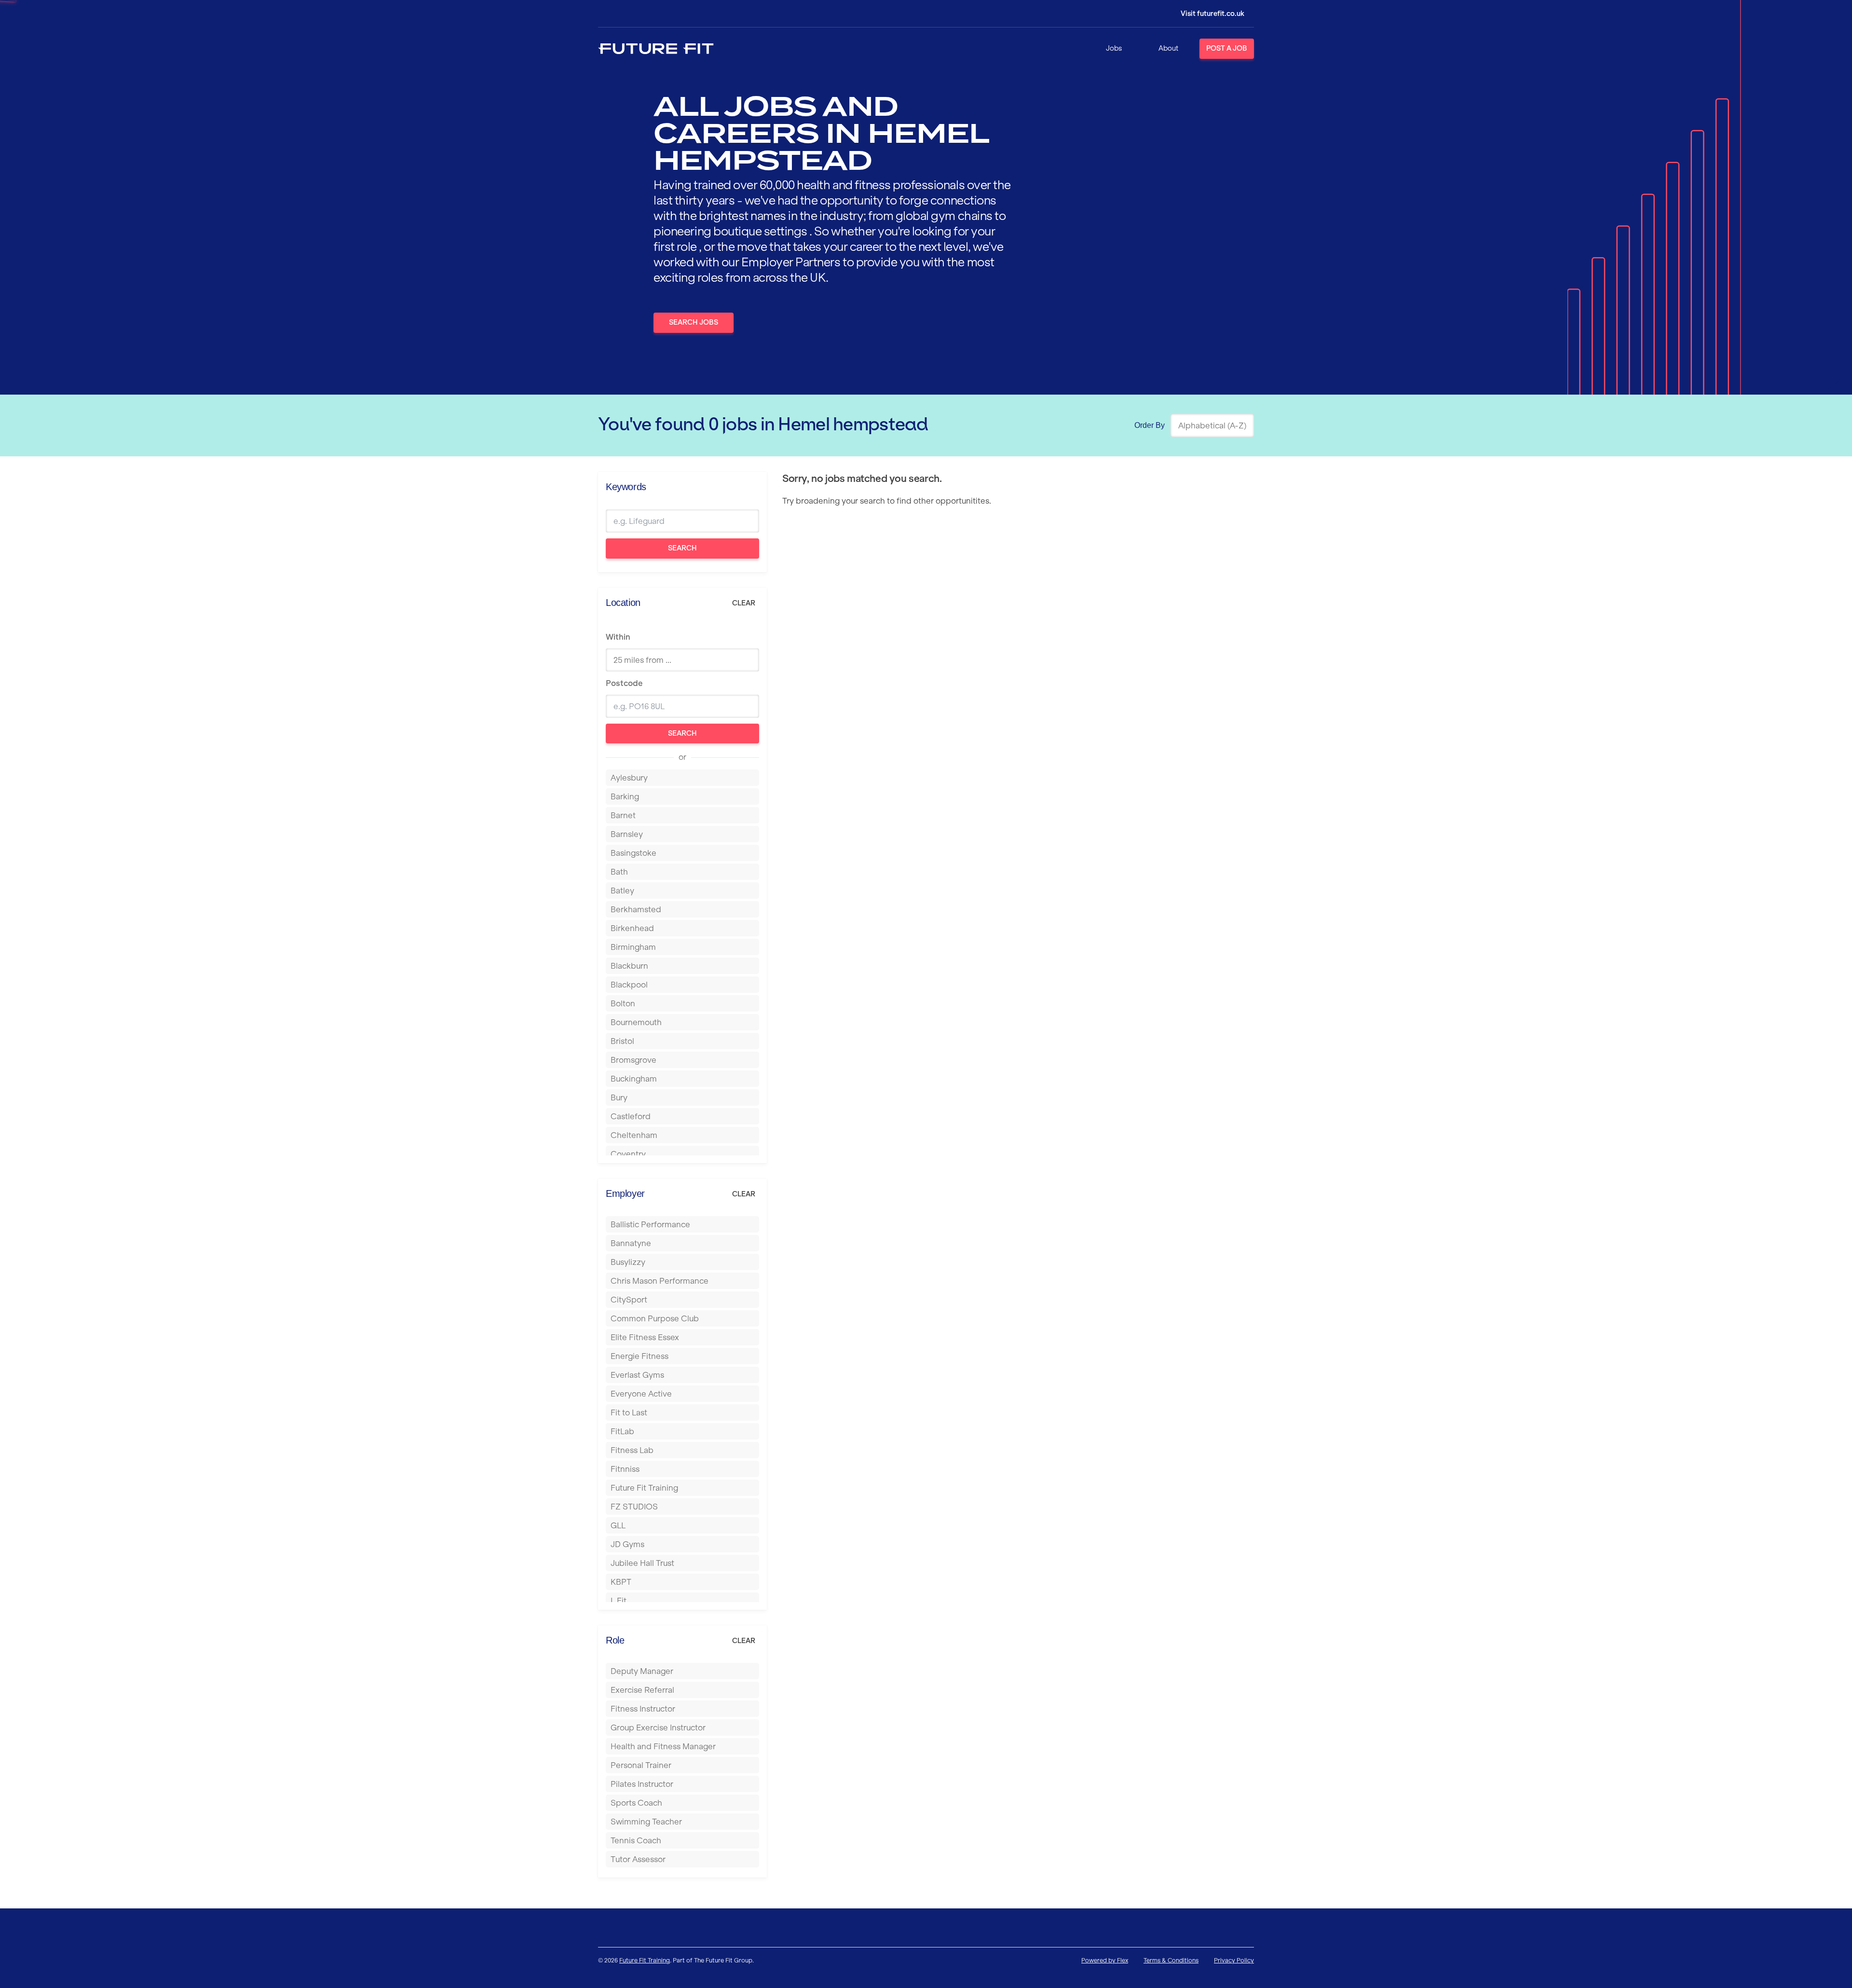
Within (618, 637)
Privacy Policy (1234, 1960)
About (1168, 48)
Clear (744, 603)
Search (682, 548)
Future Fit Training (645, 1960)
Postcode (624, 683)
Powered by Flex (1105, 1960)
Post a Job (1227, 48)
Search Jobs (694, 322)
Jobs (1114, 48)
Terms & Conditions (1171, 1960)
